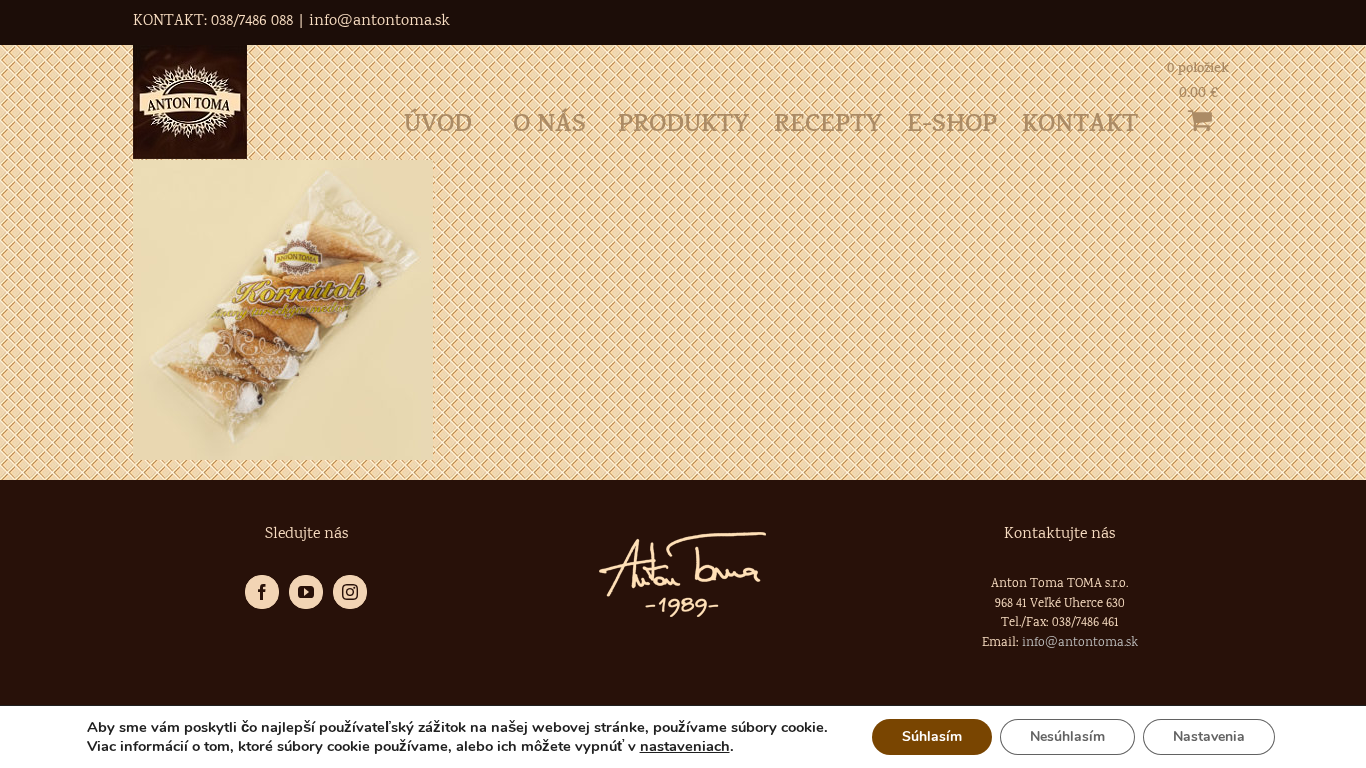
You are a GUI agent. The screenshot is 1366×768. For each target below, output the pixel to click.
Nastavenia (1209, 736)
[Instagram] (350, 592)
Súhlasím (932, 736)
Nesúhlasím (1067, 736)
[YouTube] (306, 592)
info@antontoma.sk (379, 21)
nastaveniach (685, 746)
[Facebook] (262, 592)
